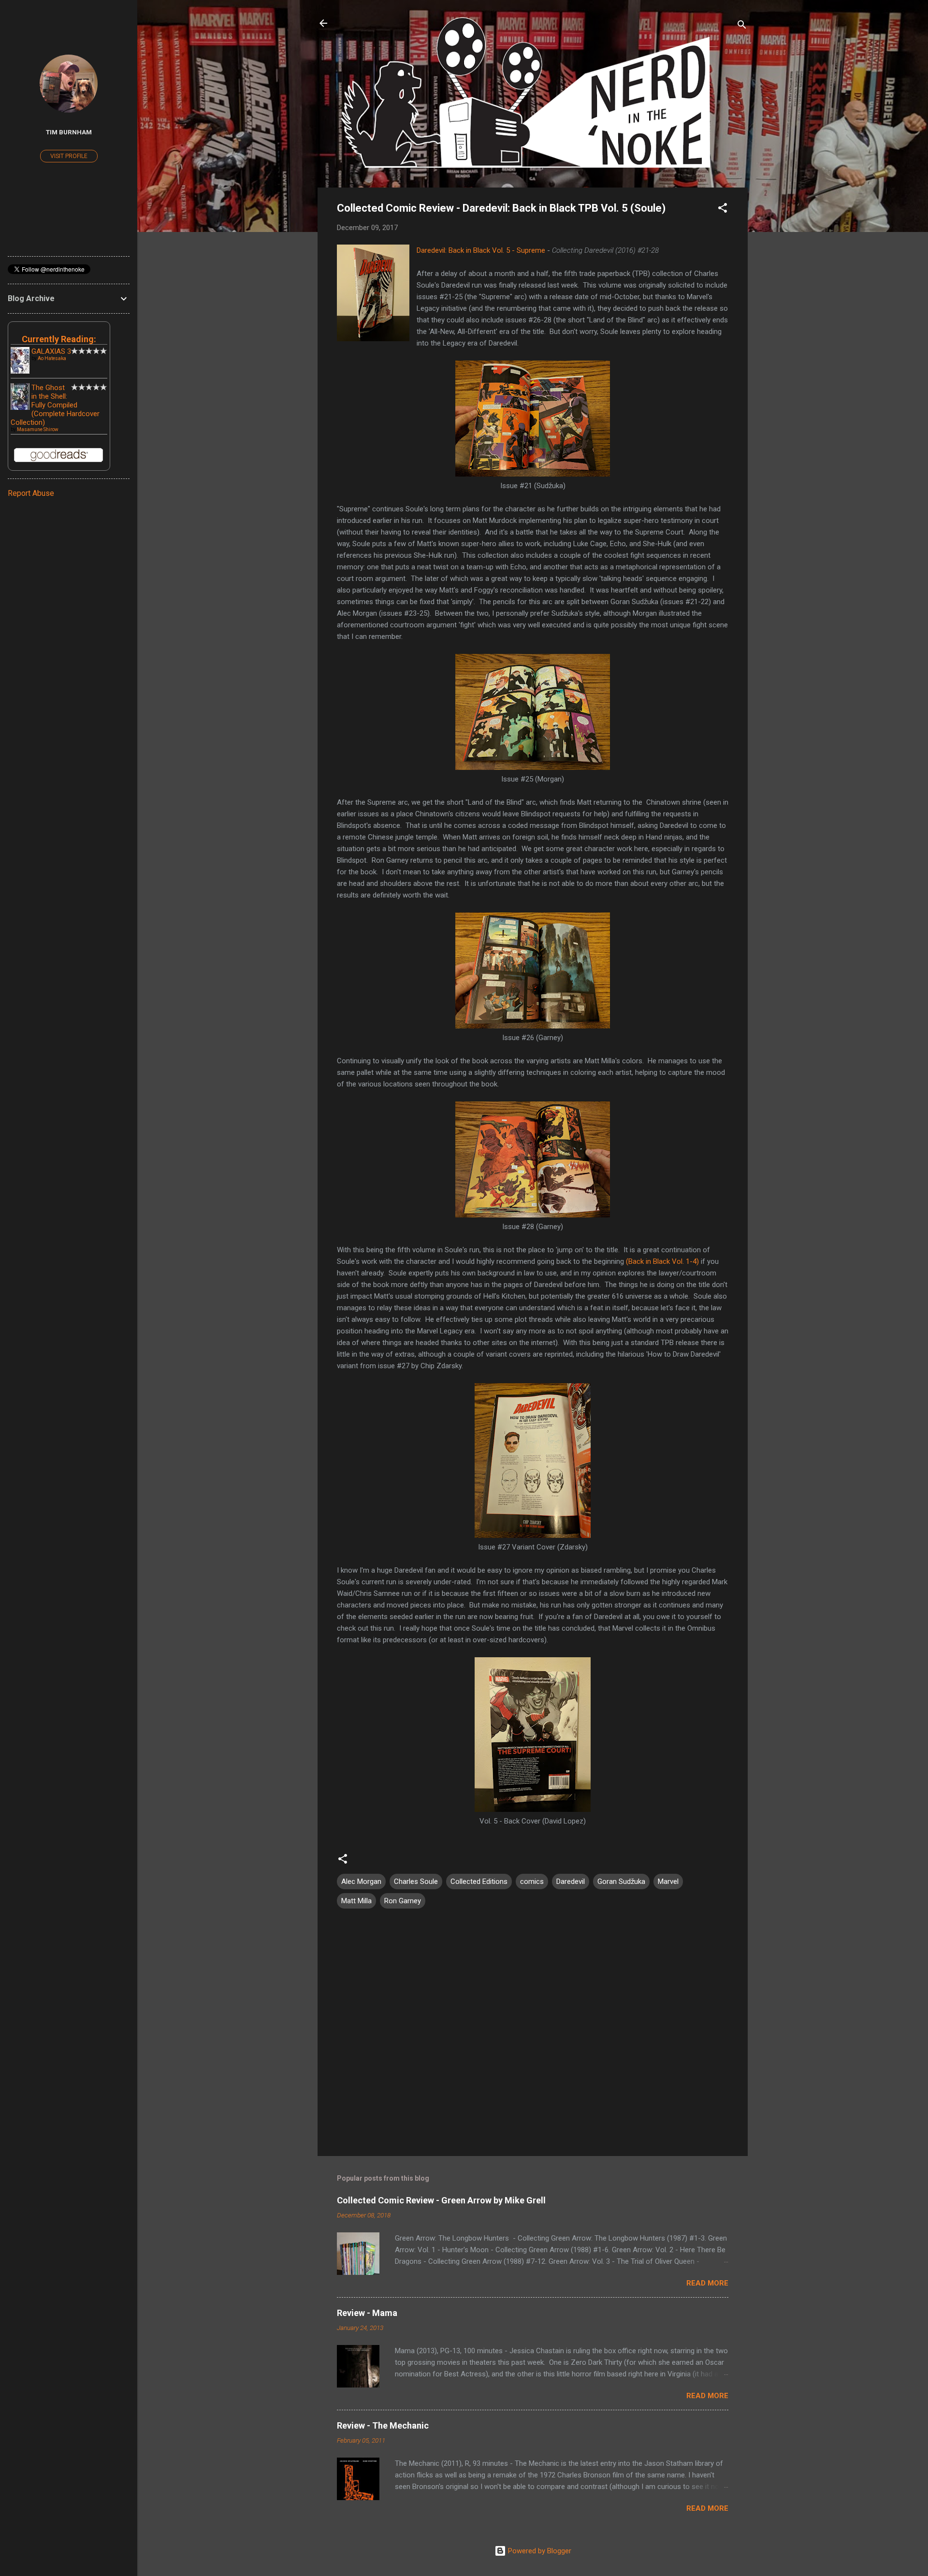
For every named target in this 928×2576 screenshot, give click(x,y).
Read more (707, 2283)
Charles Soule (416, 1881)
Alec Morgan (361, 1881)
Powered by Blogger (539, 2551)
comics (532, 1881)
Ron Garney (403, 1901)
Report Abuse (31, 493)
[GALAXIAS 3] (20, 371)
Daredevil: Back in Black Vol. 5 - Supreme (481, 250)
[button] (723, 210)
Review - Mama (367, 2313)
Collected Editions (479, 1881)
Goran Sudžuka (621, 1881)
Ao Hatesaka (52, 358)
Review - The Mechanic (383, 2425)
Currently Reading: (59, 339)
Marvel (668, 1881)
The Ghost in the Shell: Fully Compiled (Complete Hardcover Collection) (55, 405)
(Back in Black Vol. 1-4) (662, 1261)
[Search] (742, 26)
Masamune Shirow (38, 429)
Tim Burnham (69, 132)
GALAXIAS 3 (51, 351)
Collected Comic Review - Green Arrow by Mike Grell (441, 2200)
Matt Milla (356, 1901)
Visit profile (69, 156)
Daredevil (571, 1881)
